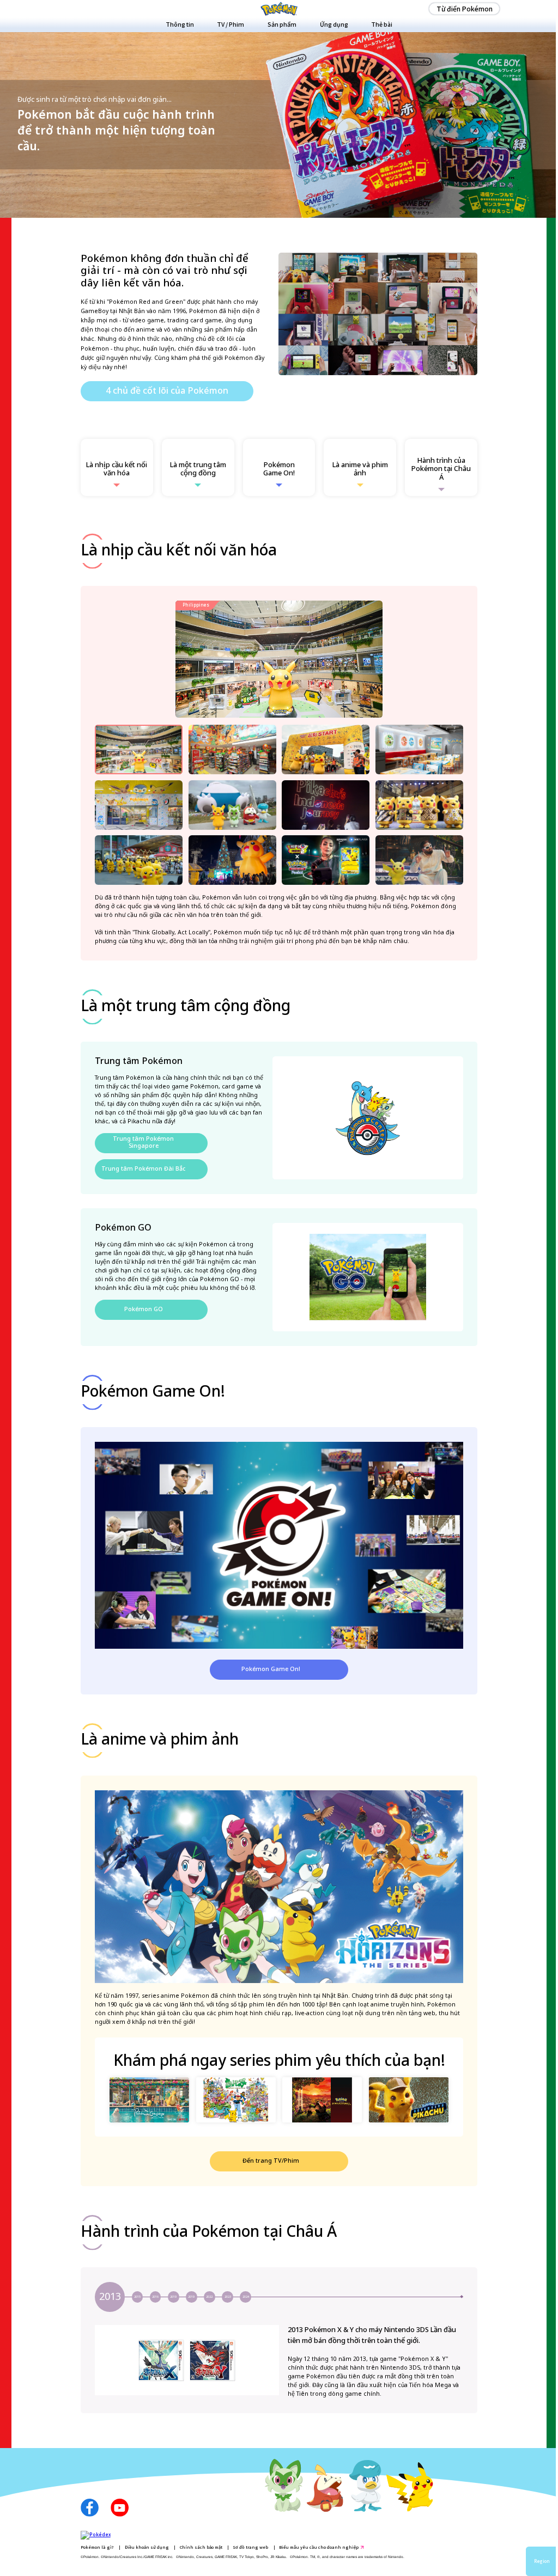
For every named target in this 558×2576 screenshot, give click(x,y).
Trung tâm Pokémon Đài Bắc (143, 1169)
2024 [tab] (246, 2297)
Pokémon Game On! (271, 1669)
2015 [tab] (137, 2297)
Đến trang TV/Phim (271, 2161)
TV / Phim (231, 24)
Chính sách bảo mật (201, 2547)
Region (542, 2561)
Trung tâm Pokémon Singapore (143, 1143)
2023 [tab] (228, 2297)
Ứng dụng (334, 24)
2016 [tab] (155, 2297)
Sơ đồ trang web (250, 2547)
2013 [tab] (110, 2297)
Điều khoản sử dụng (147, 2547)
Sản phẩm (282, 24)
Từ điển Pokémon (465, 8)
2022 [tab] (209, 2297)
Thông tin (180, 24)
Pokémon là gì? (97, 2547)
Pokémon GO (144, 1310)
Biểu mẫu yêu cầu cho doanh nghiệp (319, 2547)
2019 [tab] (173, 2297)
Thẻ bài (382, 24)
